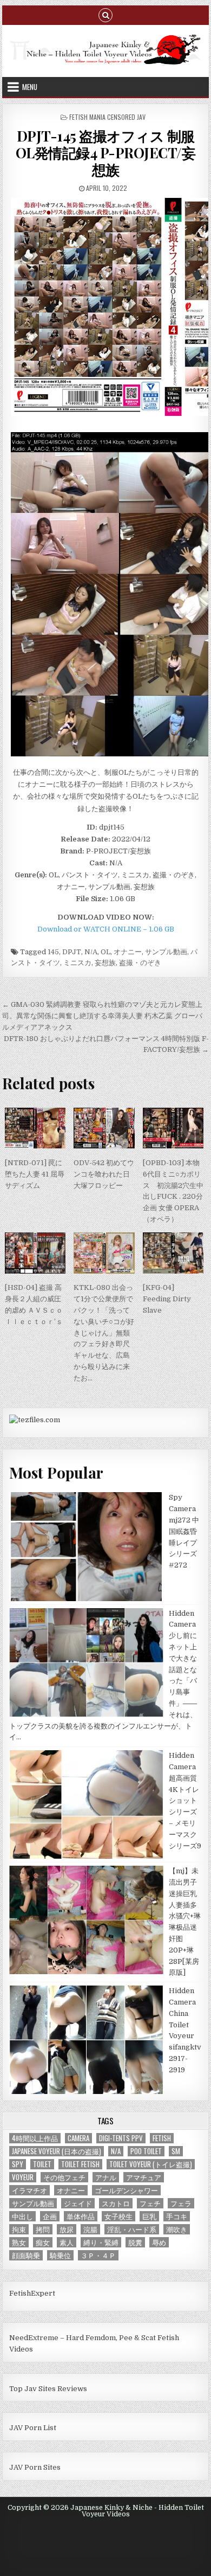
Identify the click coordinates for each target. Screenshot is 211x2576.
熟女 (19, 2242)
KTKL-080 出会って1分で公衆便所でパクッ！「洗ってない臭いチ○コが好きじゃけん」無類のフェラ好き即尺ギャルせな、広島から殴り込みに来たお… (104, 1332)
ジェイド (78, 2203)
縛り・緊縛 (101, 2242)
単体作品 (81, 2216)
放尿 (67, 2229)
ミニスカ (77, 963)
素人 (67, 2242)
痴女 (43, 2242)
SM (176, 2151)
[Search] (105, 14)
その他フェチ (64, 2177)
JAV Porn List (33, 2428)
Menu (30, 87)
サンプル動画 (166, 952)
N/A (91, 952)
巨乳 (149, 2216)
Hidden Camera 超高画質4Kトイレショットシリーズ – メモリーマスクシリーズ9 (185, 1800)
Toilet (42, 2164)
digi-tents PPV (121, 2138)
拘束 (19, 2229)
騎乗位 (60, 2255)
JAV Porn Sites (35, 2467)
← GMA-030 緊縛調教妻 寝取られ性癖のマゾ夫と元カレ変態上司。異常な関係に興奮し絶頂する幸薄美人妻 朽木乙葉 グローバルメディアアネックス (102, 1016)
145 (53, 952)
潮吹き (177, 2229)
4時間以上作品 (35, 2138)
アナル (106, 2177)
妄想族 (105, 963)
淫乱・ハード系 (132, 2229)
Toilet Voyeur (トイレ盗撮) (151, 2164)
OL (105, 952)
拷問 (43, 2229)
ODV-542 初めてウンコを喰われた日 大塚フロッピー (104, 1174)
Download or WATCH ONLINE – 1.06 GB (106, 929)
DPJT (72, 952)
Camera (78, 2138)
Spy (18, 2164)
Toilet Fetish (80, 2164)
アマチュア (144, 2177)
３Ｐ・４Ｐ (98, 2255)
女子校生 (118, 2216)
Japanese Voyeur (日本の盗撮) (57, 2151)
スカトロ (116, 2203)
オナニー (128, 952)
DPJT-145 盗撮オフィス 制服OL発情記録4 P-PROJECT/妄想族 (106, 153)
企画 (50, 2216)
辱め (159, 2242)
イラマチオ (29, 2190)
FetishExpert (32, 2293)
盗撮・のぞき (140, 963)
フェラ (181, 2203)
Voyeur (23, 2177)
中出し (22, 2216)
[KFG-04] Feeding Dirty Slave (167, 1299)
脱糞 (135, 2242)
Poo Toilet (146, 2151)
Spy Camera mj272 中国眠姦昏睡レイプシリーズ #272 (184, 1531)
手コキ (177, 2216)
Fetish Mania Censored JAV (107, 117)
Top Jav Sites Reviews (48, 2389)
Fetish (162, 2138)
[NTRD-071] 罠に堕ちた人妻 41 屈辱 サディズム (35, 1174)
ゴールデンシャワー (126, 2190)
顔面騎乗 (26, 2255)
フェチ (150, 2203)
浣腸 (90, 2229)
